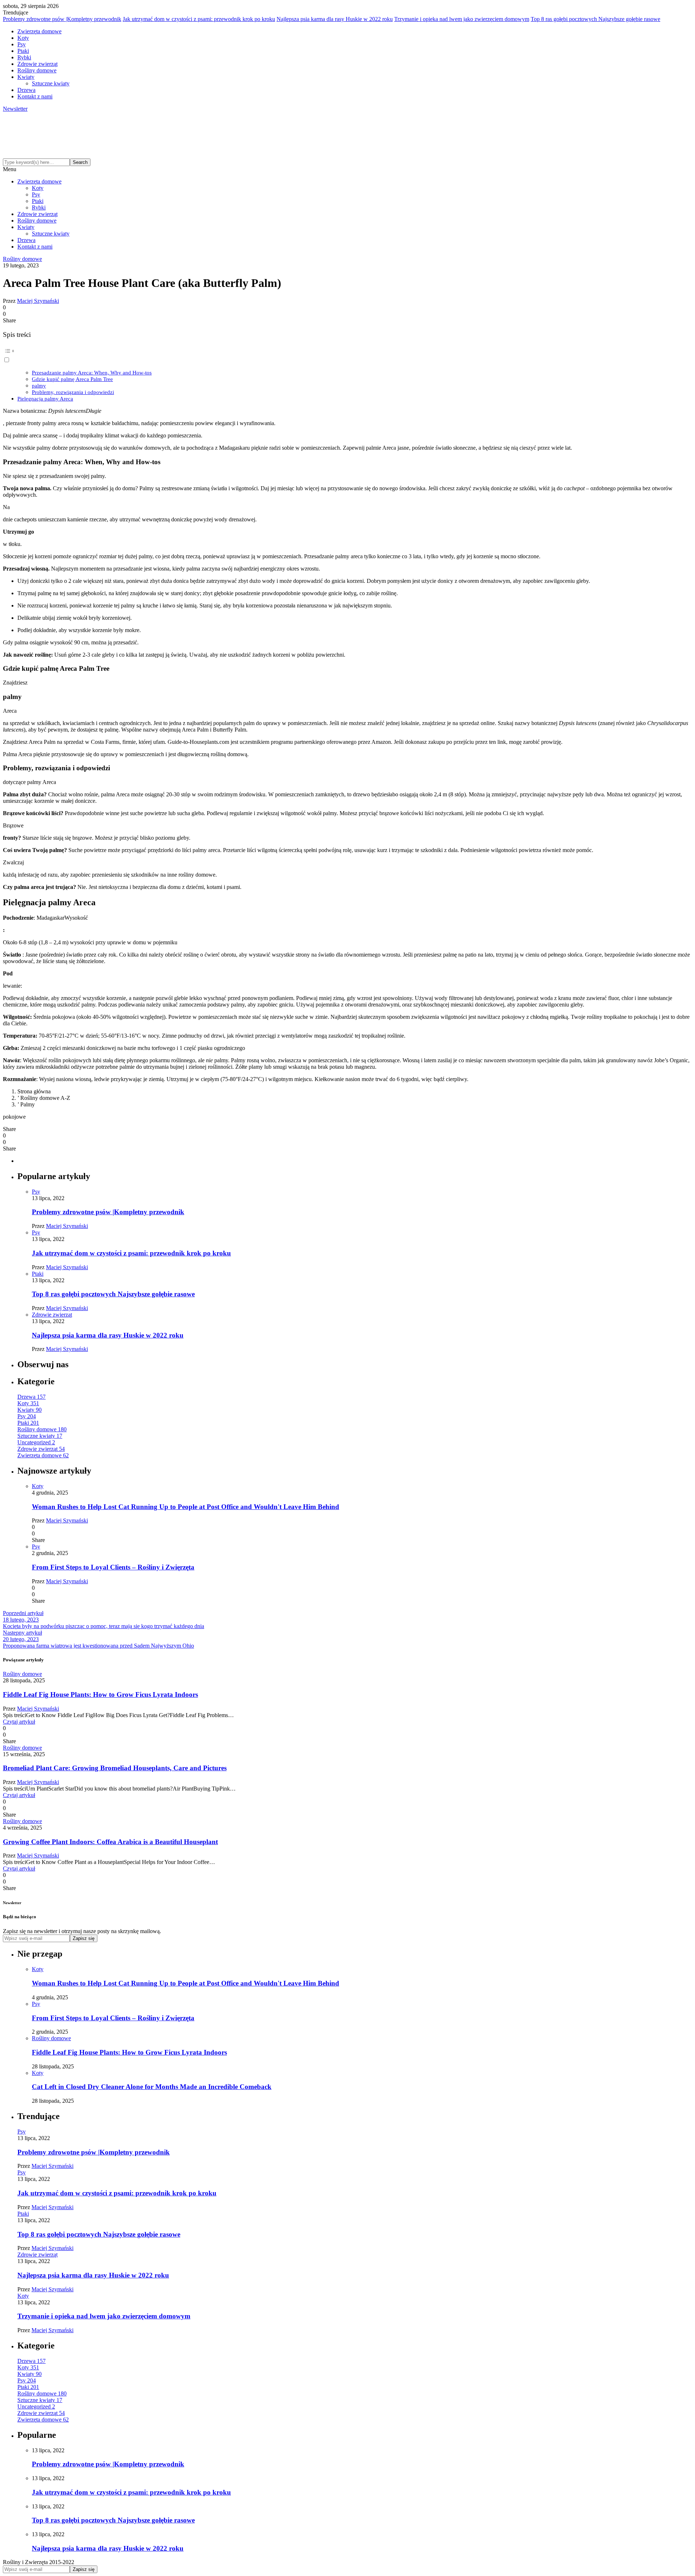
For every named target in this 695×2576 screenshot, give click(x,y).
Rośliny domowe (37, 70)
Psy (22, 44)
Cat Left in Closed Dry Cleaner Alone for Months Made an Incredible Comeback (152, 2087)
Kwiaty (26, 77)
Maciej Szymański (38, 301)
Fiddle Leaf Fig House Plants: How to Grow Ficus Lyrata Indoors (100, 1694)
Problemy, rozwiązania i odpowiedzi (73, 392)
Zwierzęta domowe (39, 31)
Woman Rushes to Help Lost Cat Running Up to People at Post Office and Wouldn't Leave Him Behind (186, 1507)
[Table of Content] (347, 351)
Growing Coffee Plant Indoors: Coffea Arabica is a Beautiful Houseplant (110, 1842)
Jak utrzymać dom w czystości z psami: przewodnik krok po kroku (199, 19)
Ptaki (23, 51)
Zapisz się (84, 1938)
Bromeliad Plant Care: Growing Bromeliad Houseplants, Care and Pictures (115, 1768)
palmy (39, 385)
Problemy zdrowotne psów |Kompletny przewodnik (62, 19)
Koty (23, 38)
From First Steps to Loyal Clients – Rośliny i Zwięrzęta (113, 1567)
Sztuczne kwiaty (51, 83)
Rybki (24, 57)
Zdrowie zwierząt (37, 64)
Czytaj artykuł (19, 1722)
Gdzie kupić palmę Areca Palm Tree (72, 379)
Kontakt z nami (35, 96)
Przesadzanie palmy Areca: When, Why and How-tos (92, 372)
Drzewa (26, 90)
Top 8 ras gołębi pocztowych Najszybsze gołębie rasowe (595, 19)
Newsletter (15, 109)
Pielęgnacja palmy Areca (45, 399)
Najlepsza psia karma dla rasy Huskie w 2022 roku (335, 19)
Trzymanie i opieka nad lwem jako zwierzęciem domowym (462, 19)
